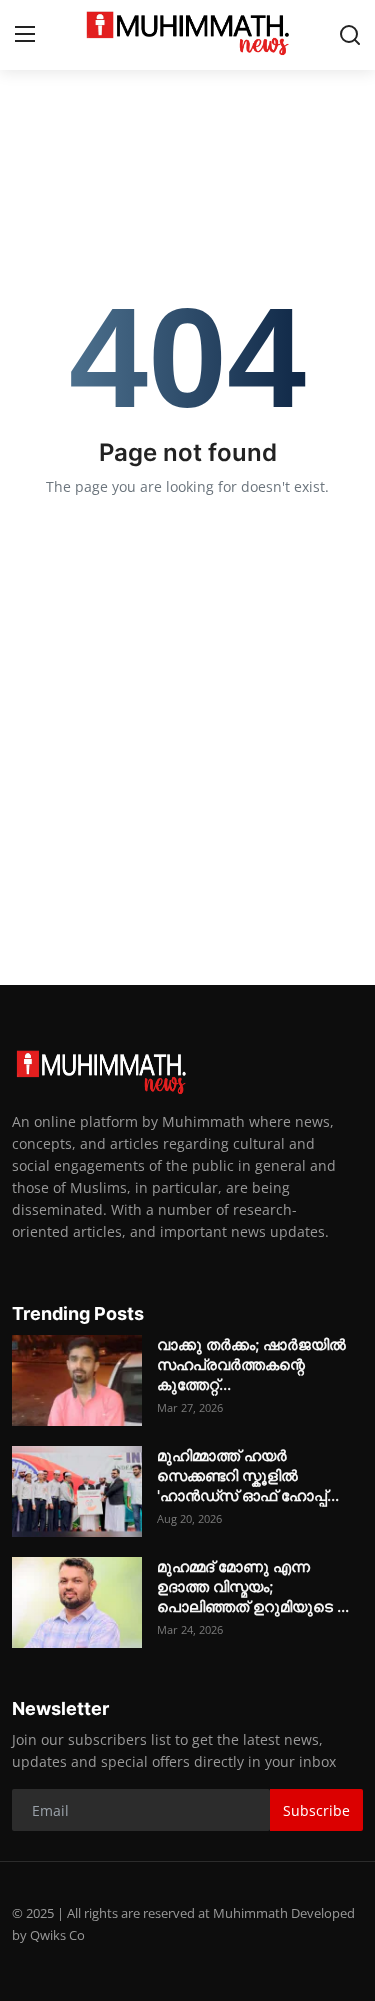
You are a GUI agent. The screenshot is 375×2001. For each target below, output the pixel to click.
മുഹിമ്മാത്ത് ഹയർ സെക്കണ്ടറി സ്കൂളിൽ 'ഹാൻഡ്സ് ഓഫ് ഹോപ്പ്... (248, 1475)
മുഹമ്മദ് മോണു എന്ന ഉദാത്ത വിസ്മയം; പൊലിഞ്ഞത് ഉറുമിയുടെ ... (253, 1586)
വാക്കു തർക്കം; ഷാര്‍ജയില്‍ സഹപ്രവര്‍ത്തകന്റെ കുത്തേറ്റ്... (251, 1364)
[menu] (25, 35)
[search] (350, 35)
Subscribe (316, 1810)
